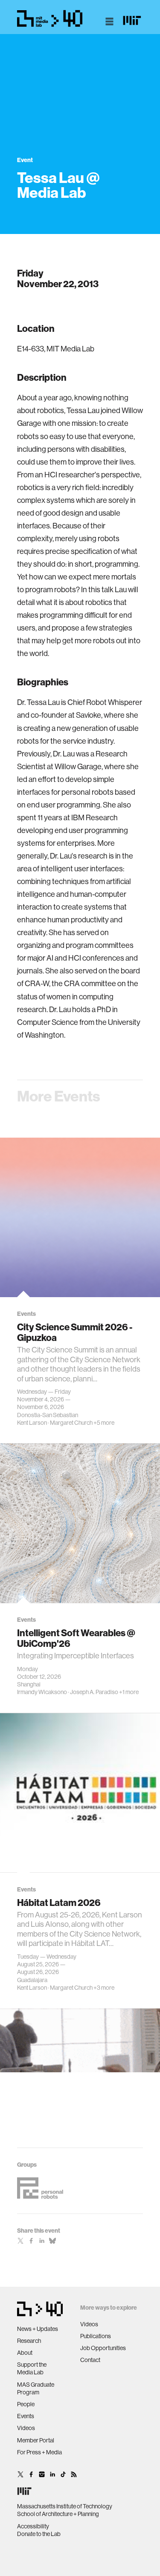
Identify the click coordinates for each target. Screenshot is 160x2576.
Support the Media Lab (32, 2368)
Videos (26, 2428)
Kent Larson (32, 1423)
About (25, 2353)
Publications (96, 2336)
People (26, 2404)
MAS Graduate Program (36, 2388)
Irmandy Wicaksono (42, 1692)
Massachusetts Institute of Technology (65, 2506)
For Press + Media (39, 2452)
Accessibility (33, 2526)
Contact (90, 2360)
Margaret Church (71, 1423)
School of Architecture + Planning (58, 2514)
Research (29, 2341)
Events (26, 2416)
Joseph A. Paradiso (94, 1692)
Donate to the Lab (39, 2534)
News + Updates (38, 2329)
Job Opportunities (103, 2348)
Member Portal (36, 2440)
